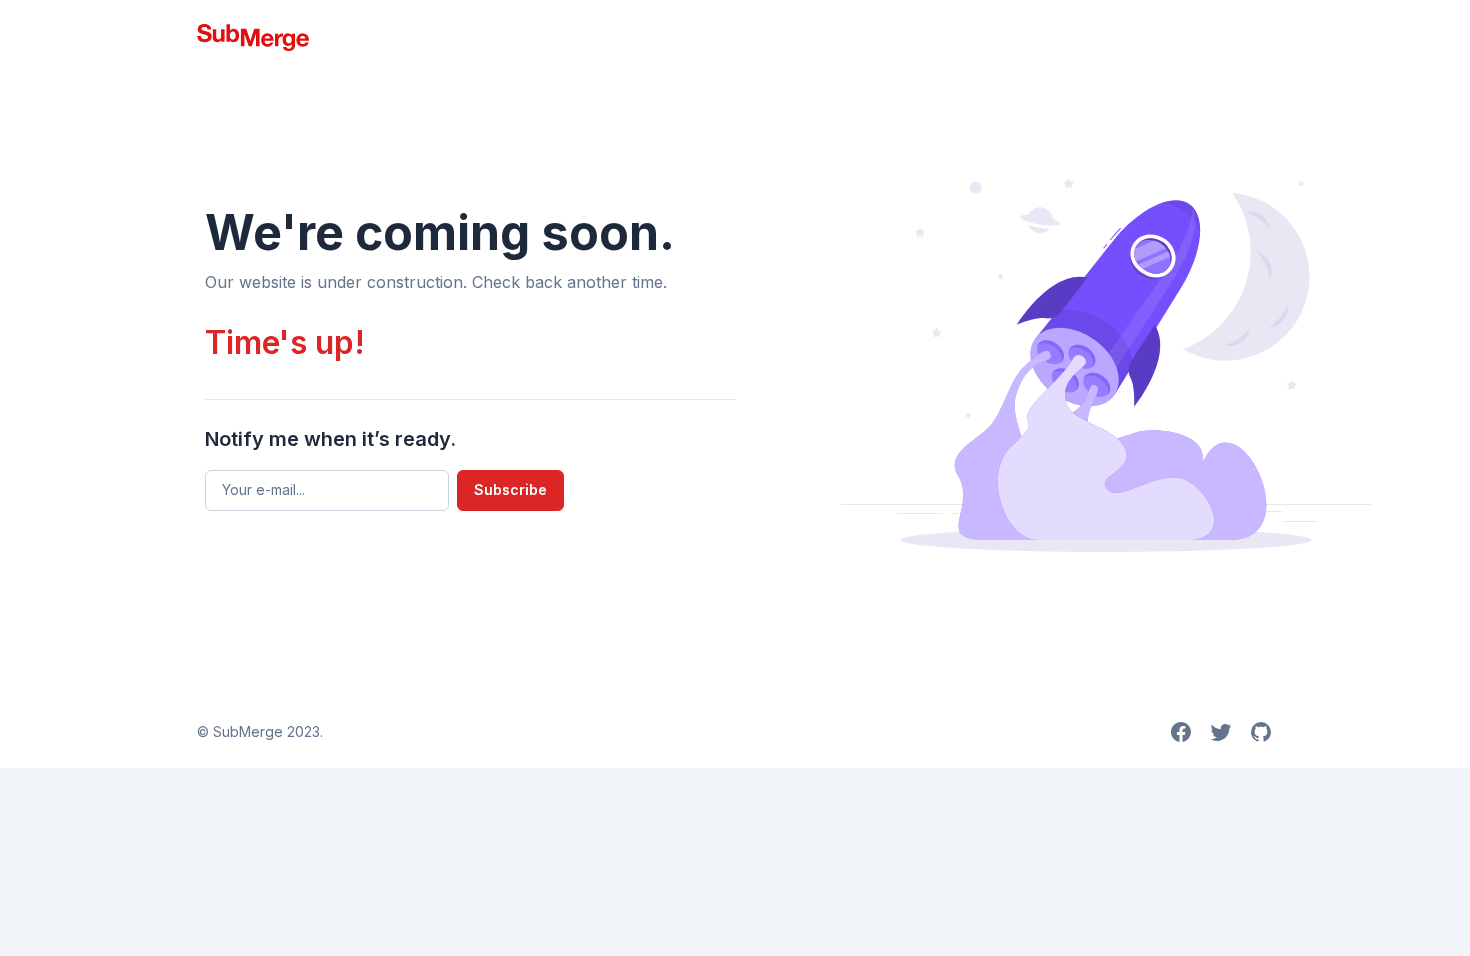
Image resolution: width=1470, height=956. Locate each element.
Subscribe (510, 489)
